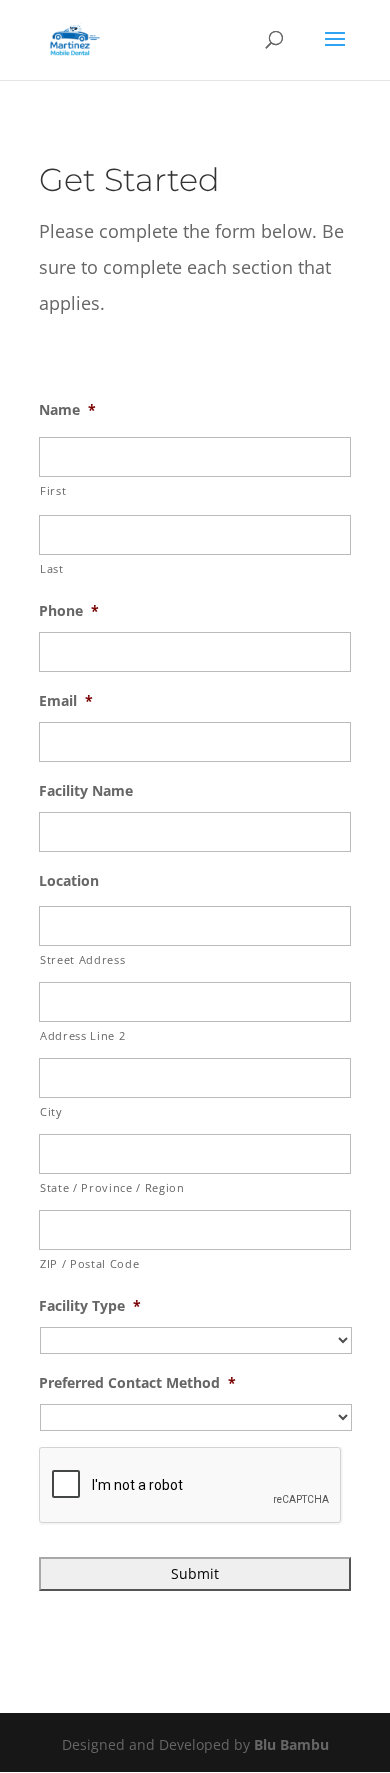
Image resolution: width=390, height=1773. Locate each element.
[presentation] (191, 1486)
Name (67, 410)
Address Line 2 (82, 1035)
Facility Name (86, 791)
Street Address (82, 959)
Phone (69, 611)
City (51, 1111)
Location (69, 881)
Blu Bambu (291, 1744)
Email (66, 701)
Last (52, 568)
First (53, 490)
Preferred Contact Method (137, 1383)
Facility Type (90, 1306)
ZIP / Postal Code (89, 1263)
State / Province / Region (112, 1187)
